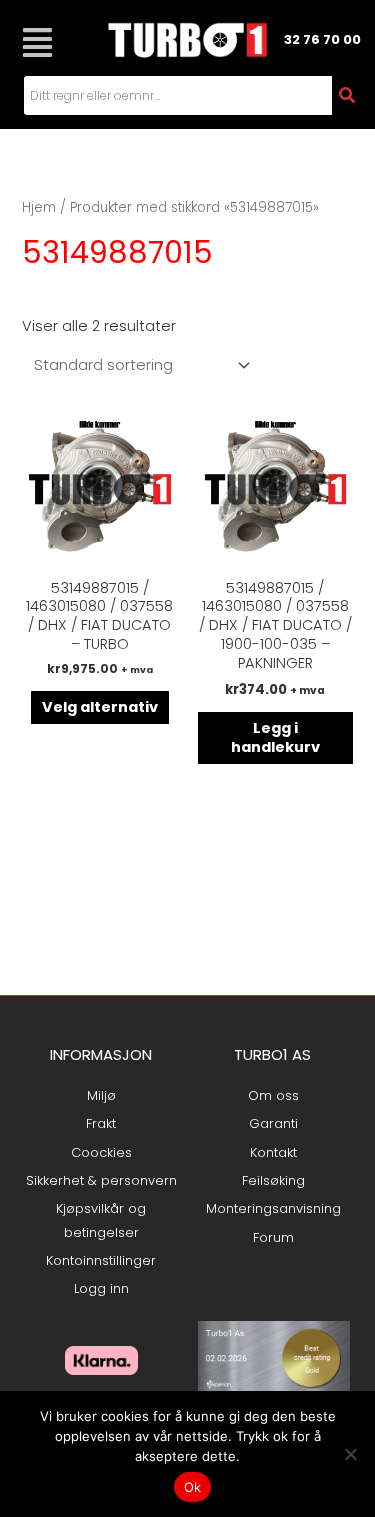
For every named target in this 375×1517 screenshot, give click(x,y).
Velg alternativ (100, 707)
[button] (37, 42)
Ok (193, 1487)
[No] (350, 1454)
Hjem (39, 207)
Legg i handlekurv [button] (275, 737)
